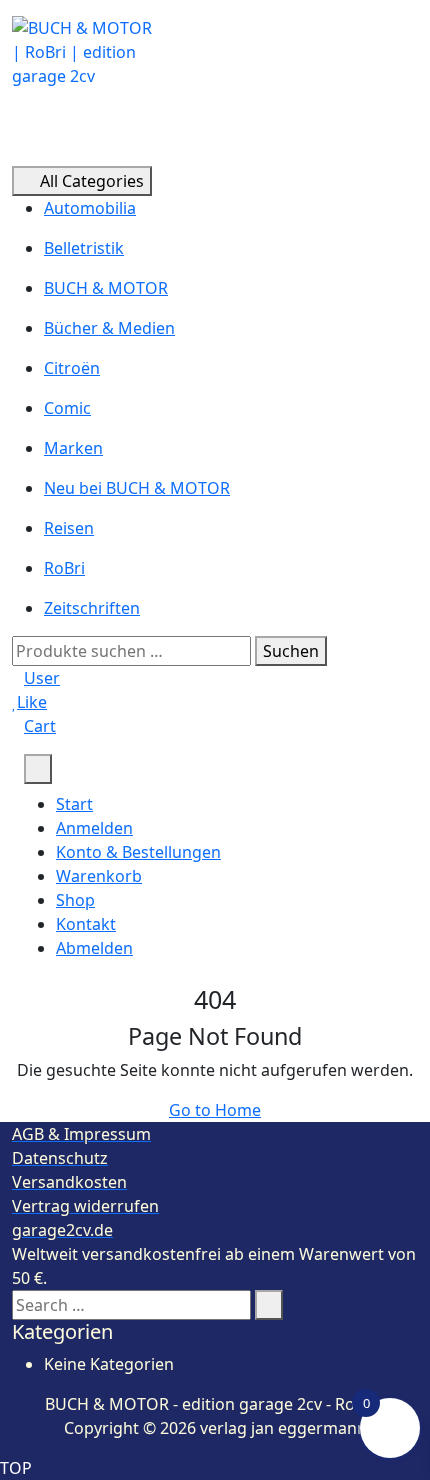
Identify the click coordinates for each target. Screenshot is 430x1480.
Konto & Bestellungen (138, 852)
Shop (75, 900)
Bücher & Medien (109, 328)
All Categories (92, 181)
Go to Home (215, 1110)
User (42, 678)
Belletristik (84, 248)
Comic (67, 408)
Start (74, 804)
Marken (73, 448)
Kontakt (86, 924)
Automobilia (90, 208)
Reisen (69, 528)
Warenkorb (99, 876)
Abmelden (94, 948)
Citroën (72, 368)
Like (32, 702)
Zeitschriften (92, 608)
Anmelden (94, 828)
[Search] (269, 1305)
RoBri (64, 568)
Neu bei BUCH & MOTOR (137, 488)
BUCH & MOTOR (106, 288)
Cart (40, 726)
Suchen (291, 651)
